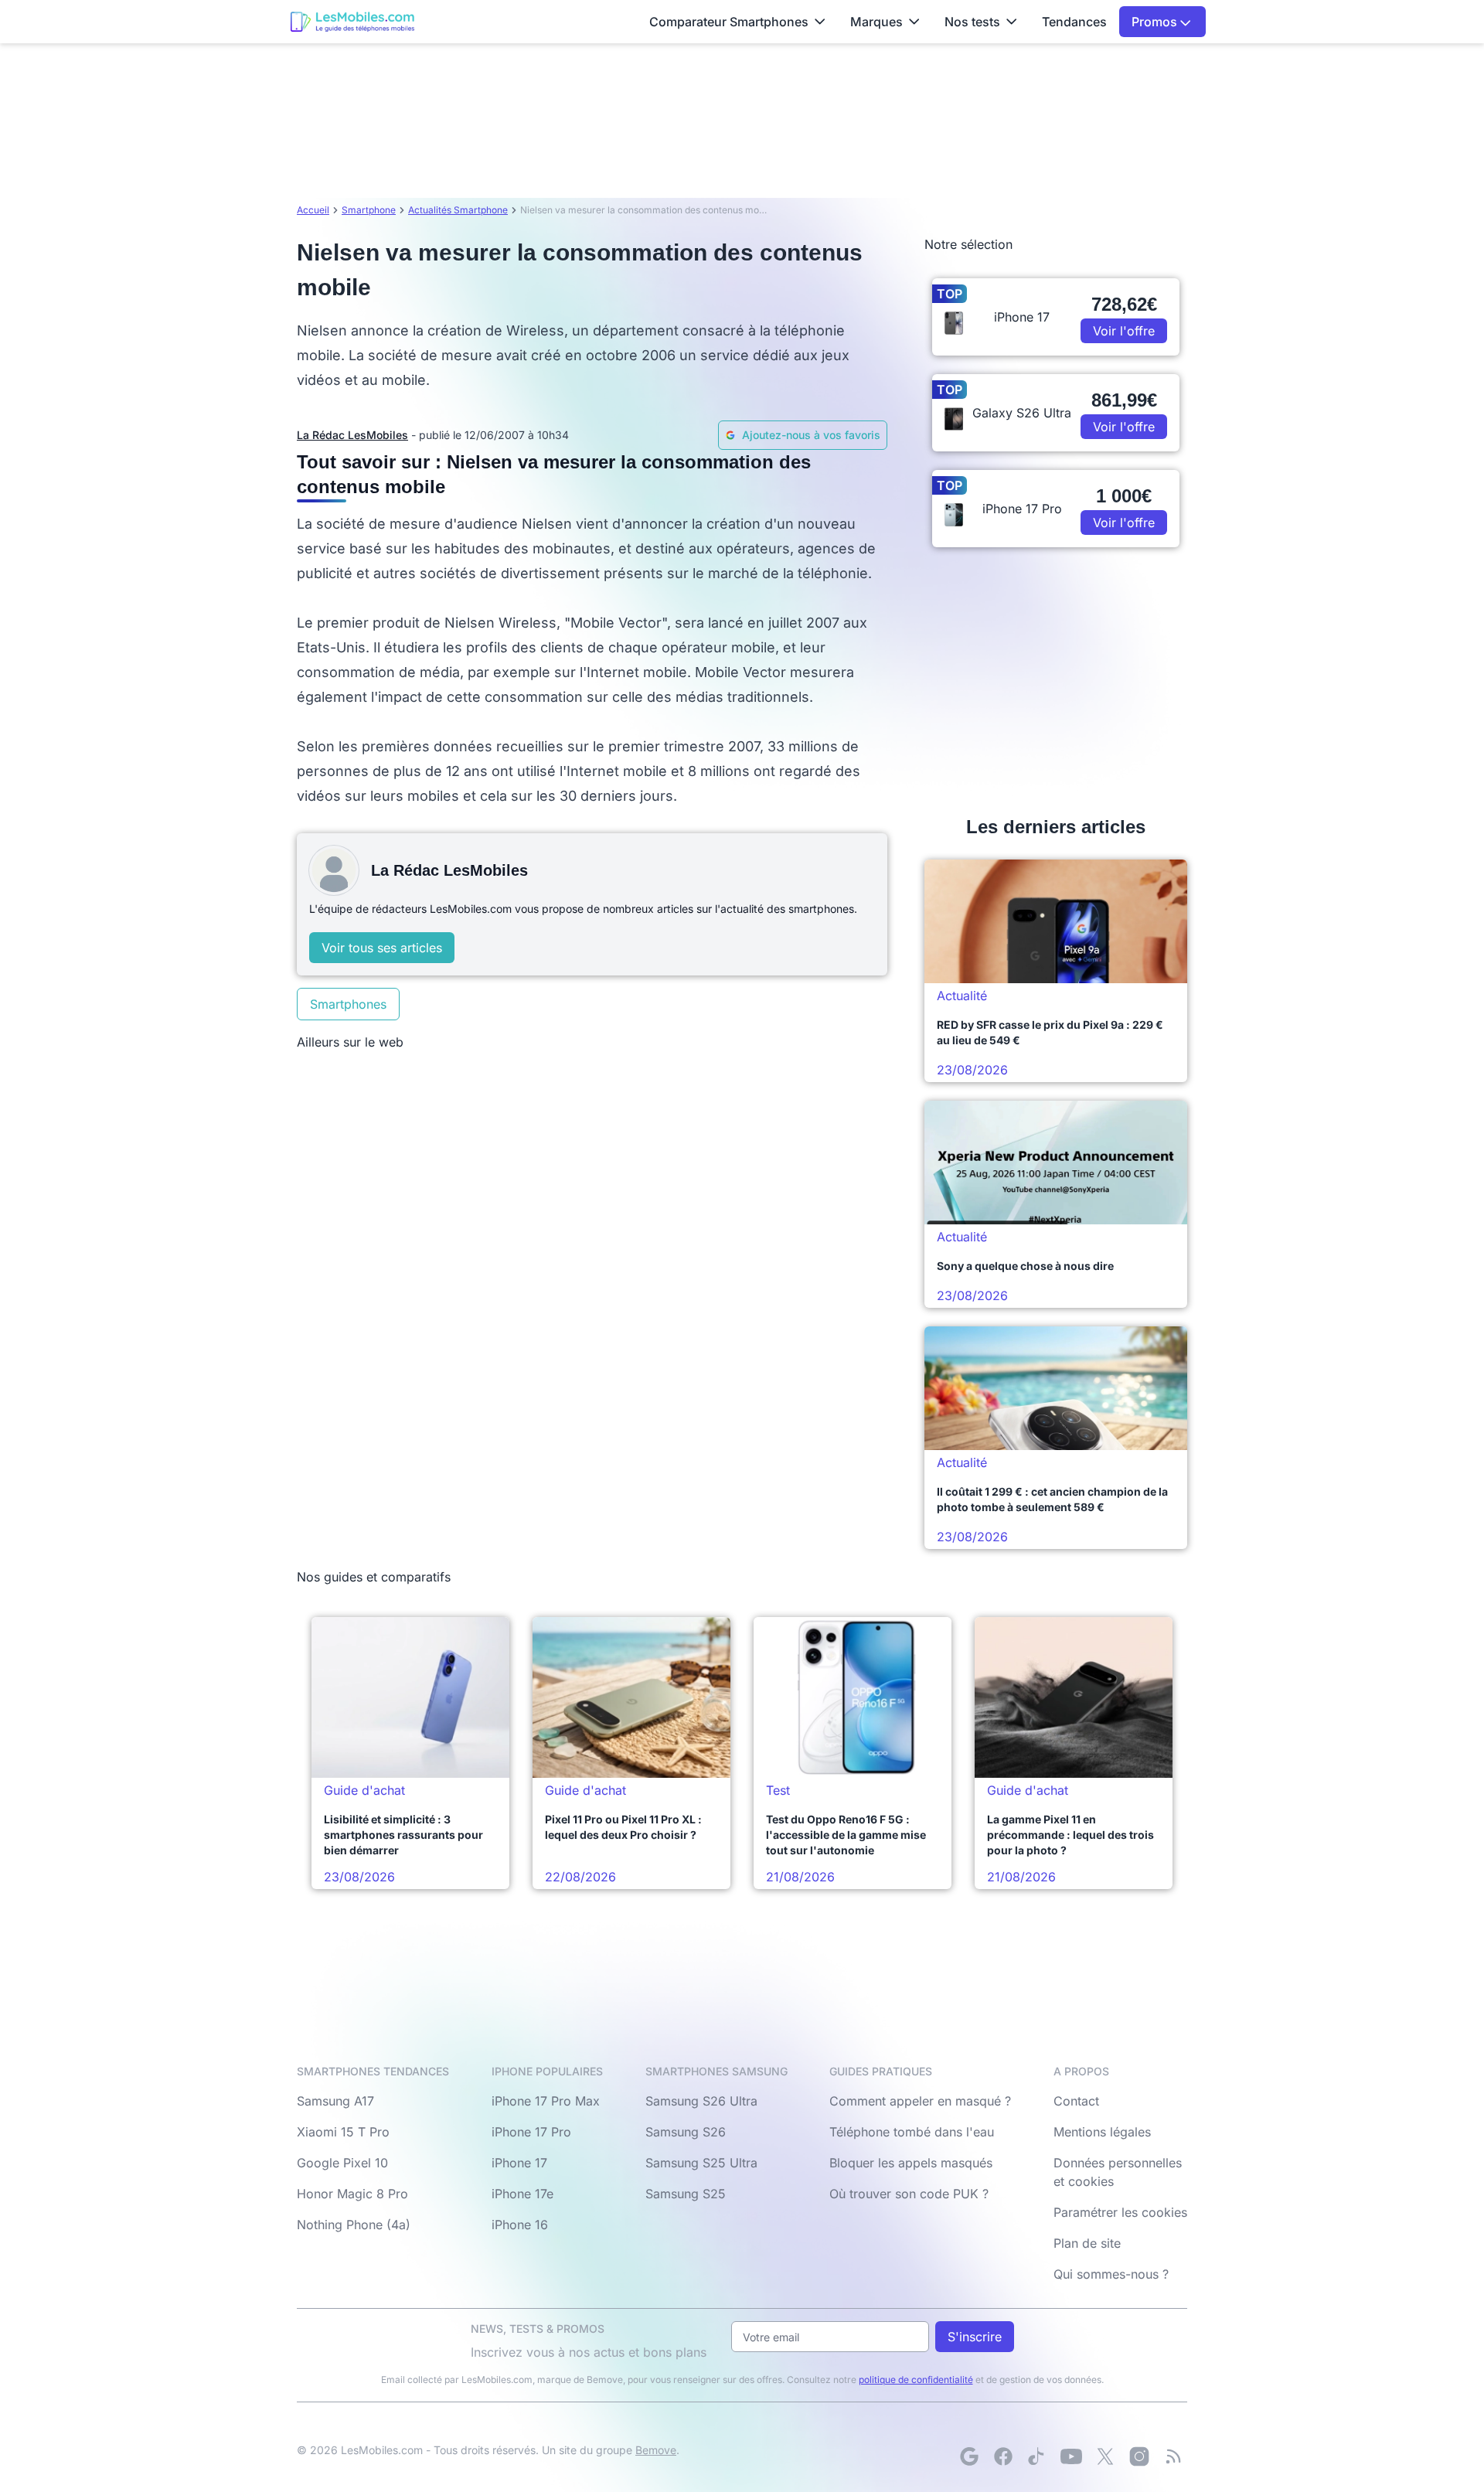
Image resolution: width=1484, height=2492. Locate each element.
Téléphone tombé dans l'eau (912, 2132)
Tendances (1074, 22)
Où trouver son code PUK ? (909, 2194)
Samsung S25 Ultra (701, 2163)
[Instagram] (1139, 2456)
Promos (1156, 22)
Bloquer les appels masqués (911, 2163)
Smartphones (348, 1004)
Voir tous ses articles (382, 948)
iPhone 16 (520, 2225)
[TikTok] (1037, 2456)
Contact (1076, 2101)
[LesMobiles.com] (352, 22)
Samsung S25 (686, 2194)
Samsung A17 (335, 2101)
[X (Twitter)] (1105, 2456)
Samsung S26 (686, 2132)
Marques (876, 22)
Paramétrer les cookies (1120, 2212)
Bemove (656, 2450)
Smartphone (369, 210)
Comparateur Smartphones (729, 22)
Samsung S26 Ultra (701, 2101)
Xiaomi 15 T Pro (343, 2132)
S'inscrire (975, 2337)
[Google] (969, 2456)
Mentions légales (1102, 2132)
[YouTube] (1071, 2456)
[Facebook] (1003, 2456)
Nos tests (972, 22)
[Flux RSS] (1173, 2456)
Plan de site (1087, 2243)
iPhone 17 (519, 2163)
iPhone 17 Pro (531, 2132)
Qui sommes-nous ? (1111, 2274)
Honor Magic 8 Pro (352, 2194)
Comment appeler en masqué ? (920, 2101)
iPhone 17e (522, 2194)
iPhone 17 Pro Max (546, 2101)
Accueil (313, 210)
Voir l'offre (1124, 331)
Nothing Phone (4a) (354, 2225)
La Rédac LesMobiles (352, 435)
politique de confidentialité (916, 2380)
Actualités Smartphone (458, 210)
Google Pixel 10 (342, 2163)
